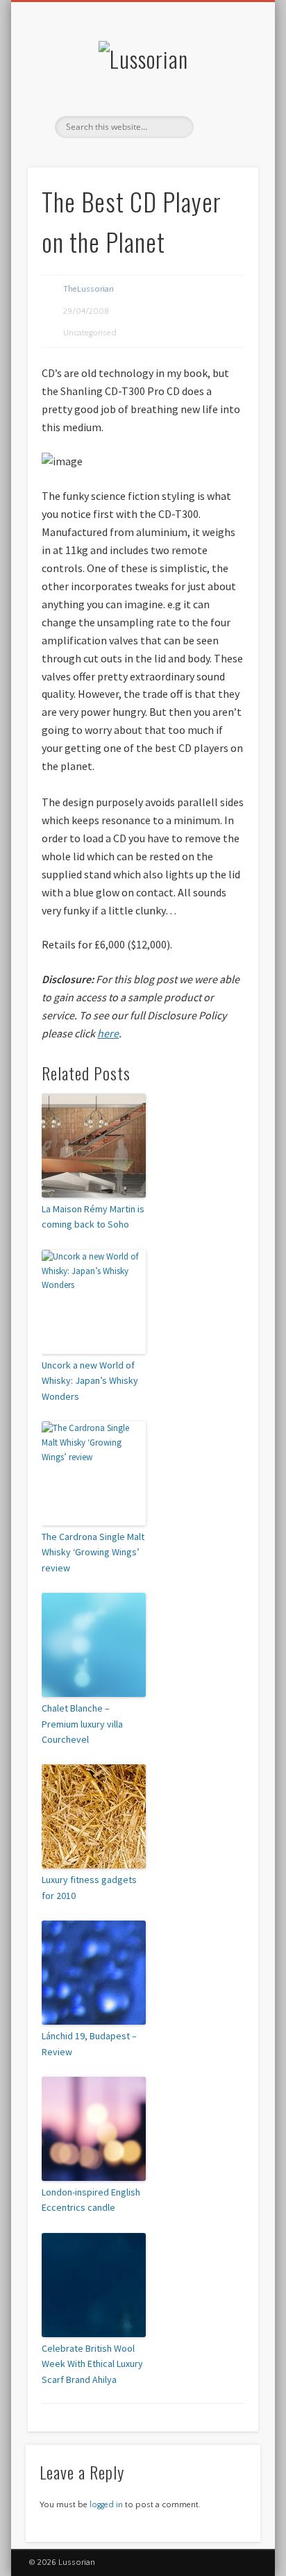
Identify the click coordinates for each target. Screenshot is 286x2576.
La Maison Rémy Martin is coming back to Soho (93, 1216)
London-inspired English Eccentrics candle (91, 2200)
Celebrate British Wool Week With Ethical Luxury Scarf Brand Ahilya (92, 2364)
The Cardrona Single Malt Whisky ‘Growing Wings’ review (93, 1552)
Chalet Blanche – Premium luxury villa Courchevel (82, 1724)
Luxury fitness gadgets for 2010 (89, 1887)
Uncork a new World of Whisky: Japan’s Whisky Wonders (90, 1381)
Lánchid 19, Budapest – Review (89, 2043)
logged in (106, 2505)
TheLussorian (89, 289)
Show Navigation (224, 124)
